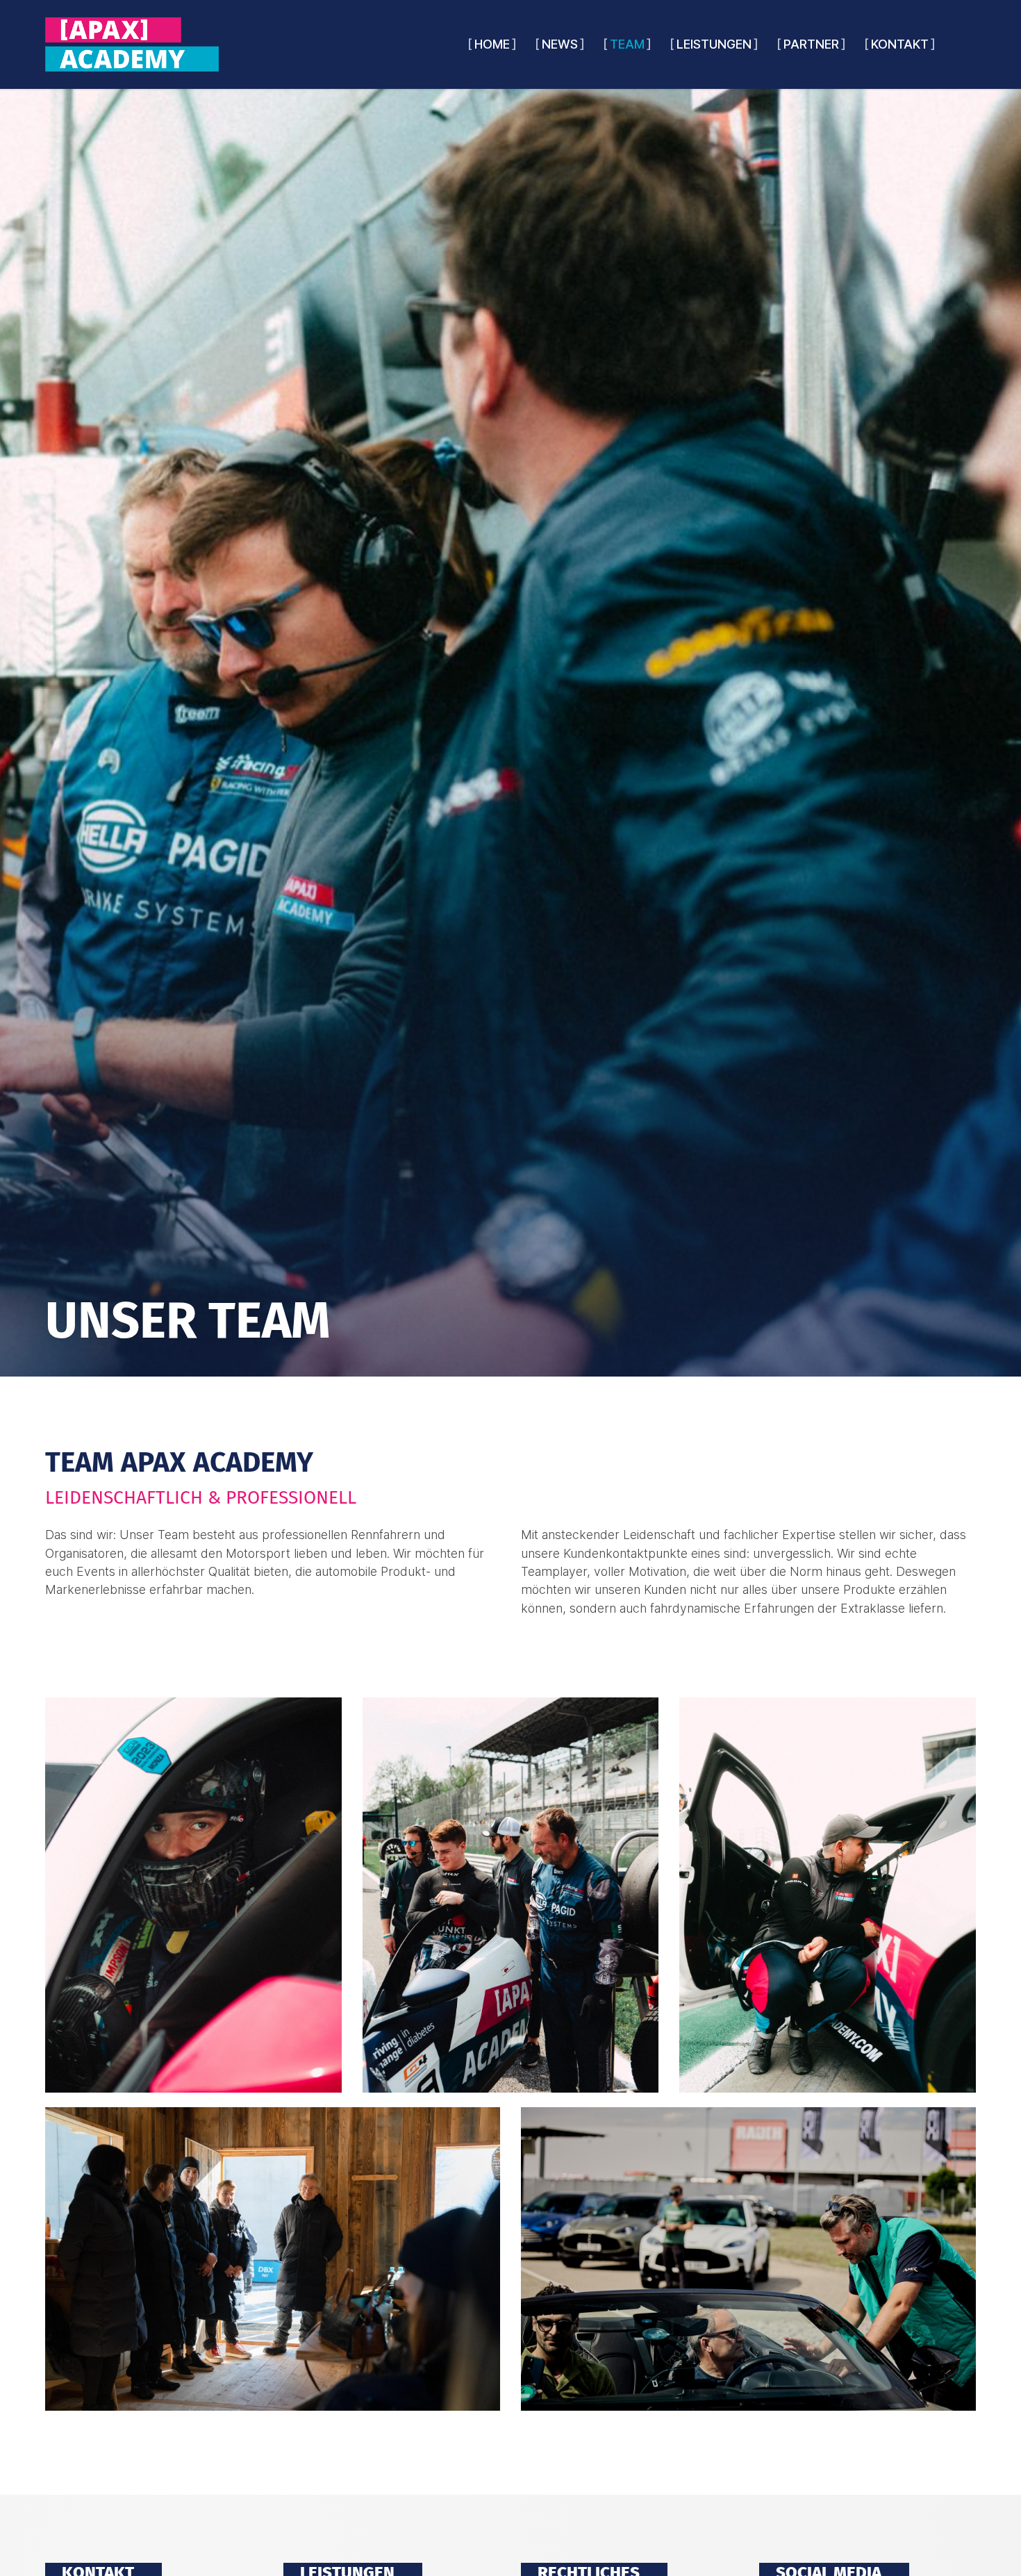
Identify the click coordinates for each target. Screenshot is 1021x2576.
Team (627, 44)
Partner (811, 44)
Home (492, 44)
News (560, 44)
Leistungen (714, 44)
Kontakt (900, 44)
